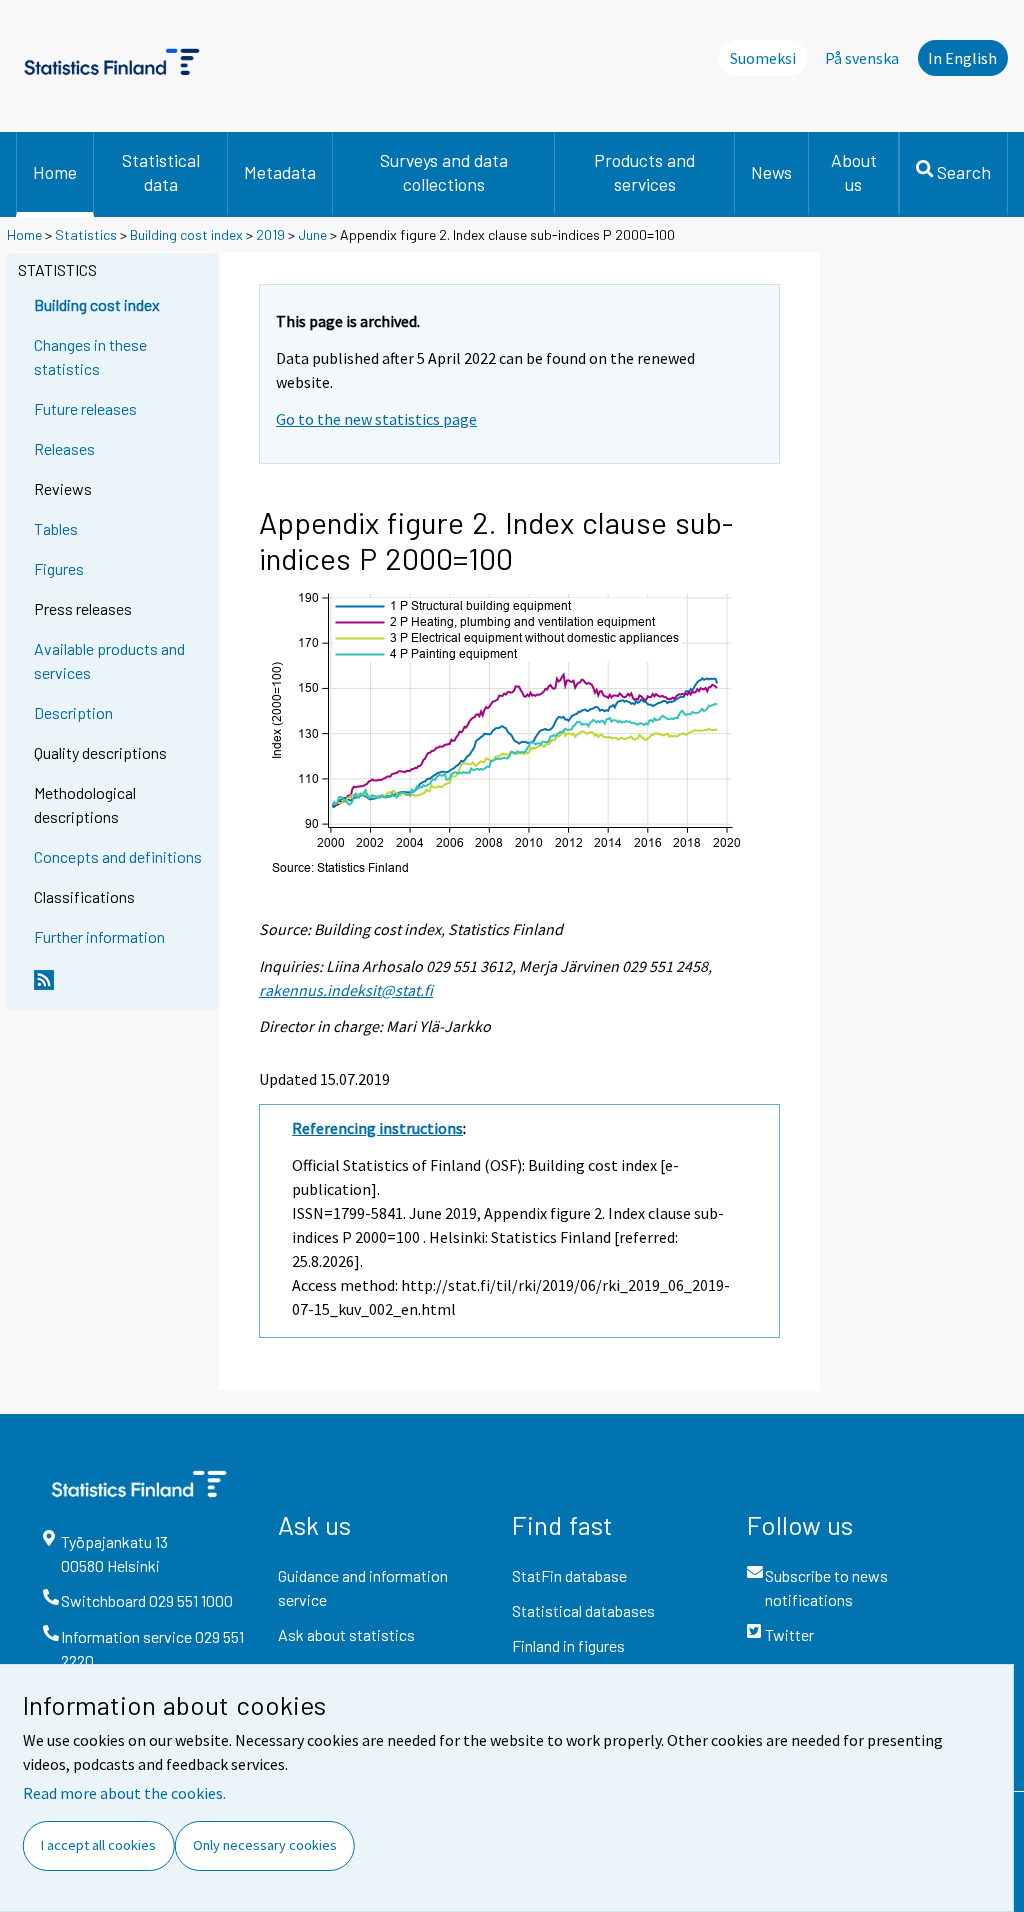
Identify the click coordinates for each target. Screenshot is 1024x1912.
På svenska (862, 58)
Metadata (280, 172)
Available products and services (109, 660)
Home (55, 172)
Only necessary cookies (265, 1845)
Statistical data (161, 172)
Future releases (85, 408)
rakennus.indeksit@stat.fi (346, 990)
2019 (270, 234)
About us (854, 172)
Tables (56, 528)
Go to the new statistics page (376, 419)
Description (73, 712)
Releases (64, 448)
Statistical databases (583, 1610)
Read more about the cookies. (124, 1793)
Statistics (86, 234)
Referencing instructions (377, 1128)
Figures (59, 568)
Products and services (644, 172)
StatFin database (569, 1575)
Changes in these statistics (90, 356)
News (771, 172)
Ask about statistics (346, 1634)
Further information (99, 936)
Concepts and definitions (118, 856)
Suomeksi (763, 58)
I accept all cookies (98, 1845)
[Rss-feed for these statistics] (122, 988)
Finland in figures (568, 1645)
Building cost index (186, 234)
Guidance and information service (363, 1587)
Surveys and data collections (444, 172)
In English (962, 58)
